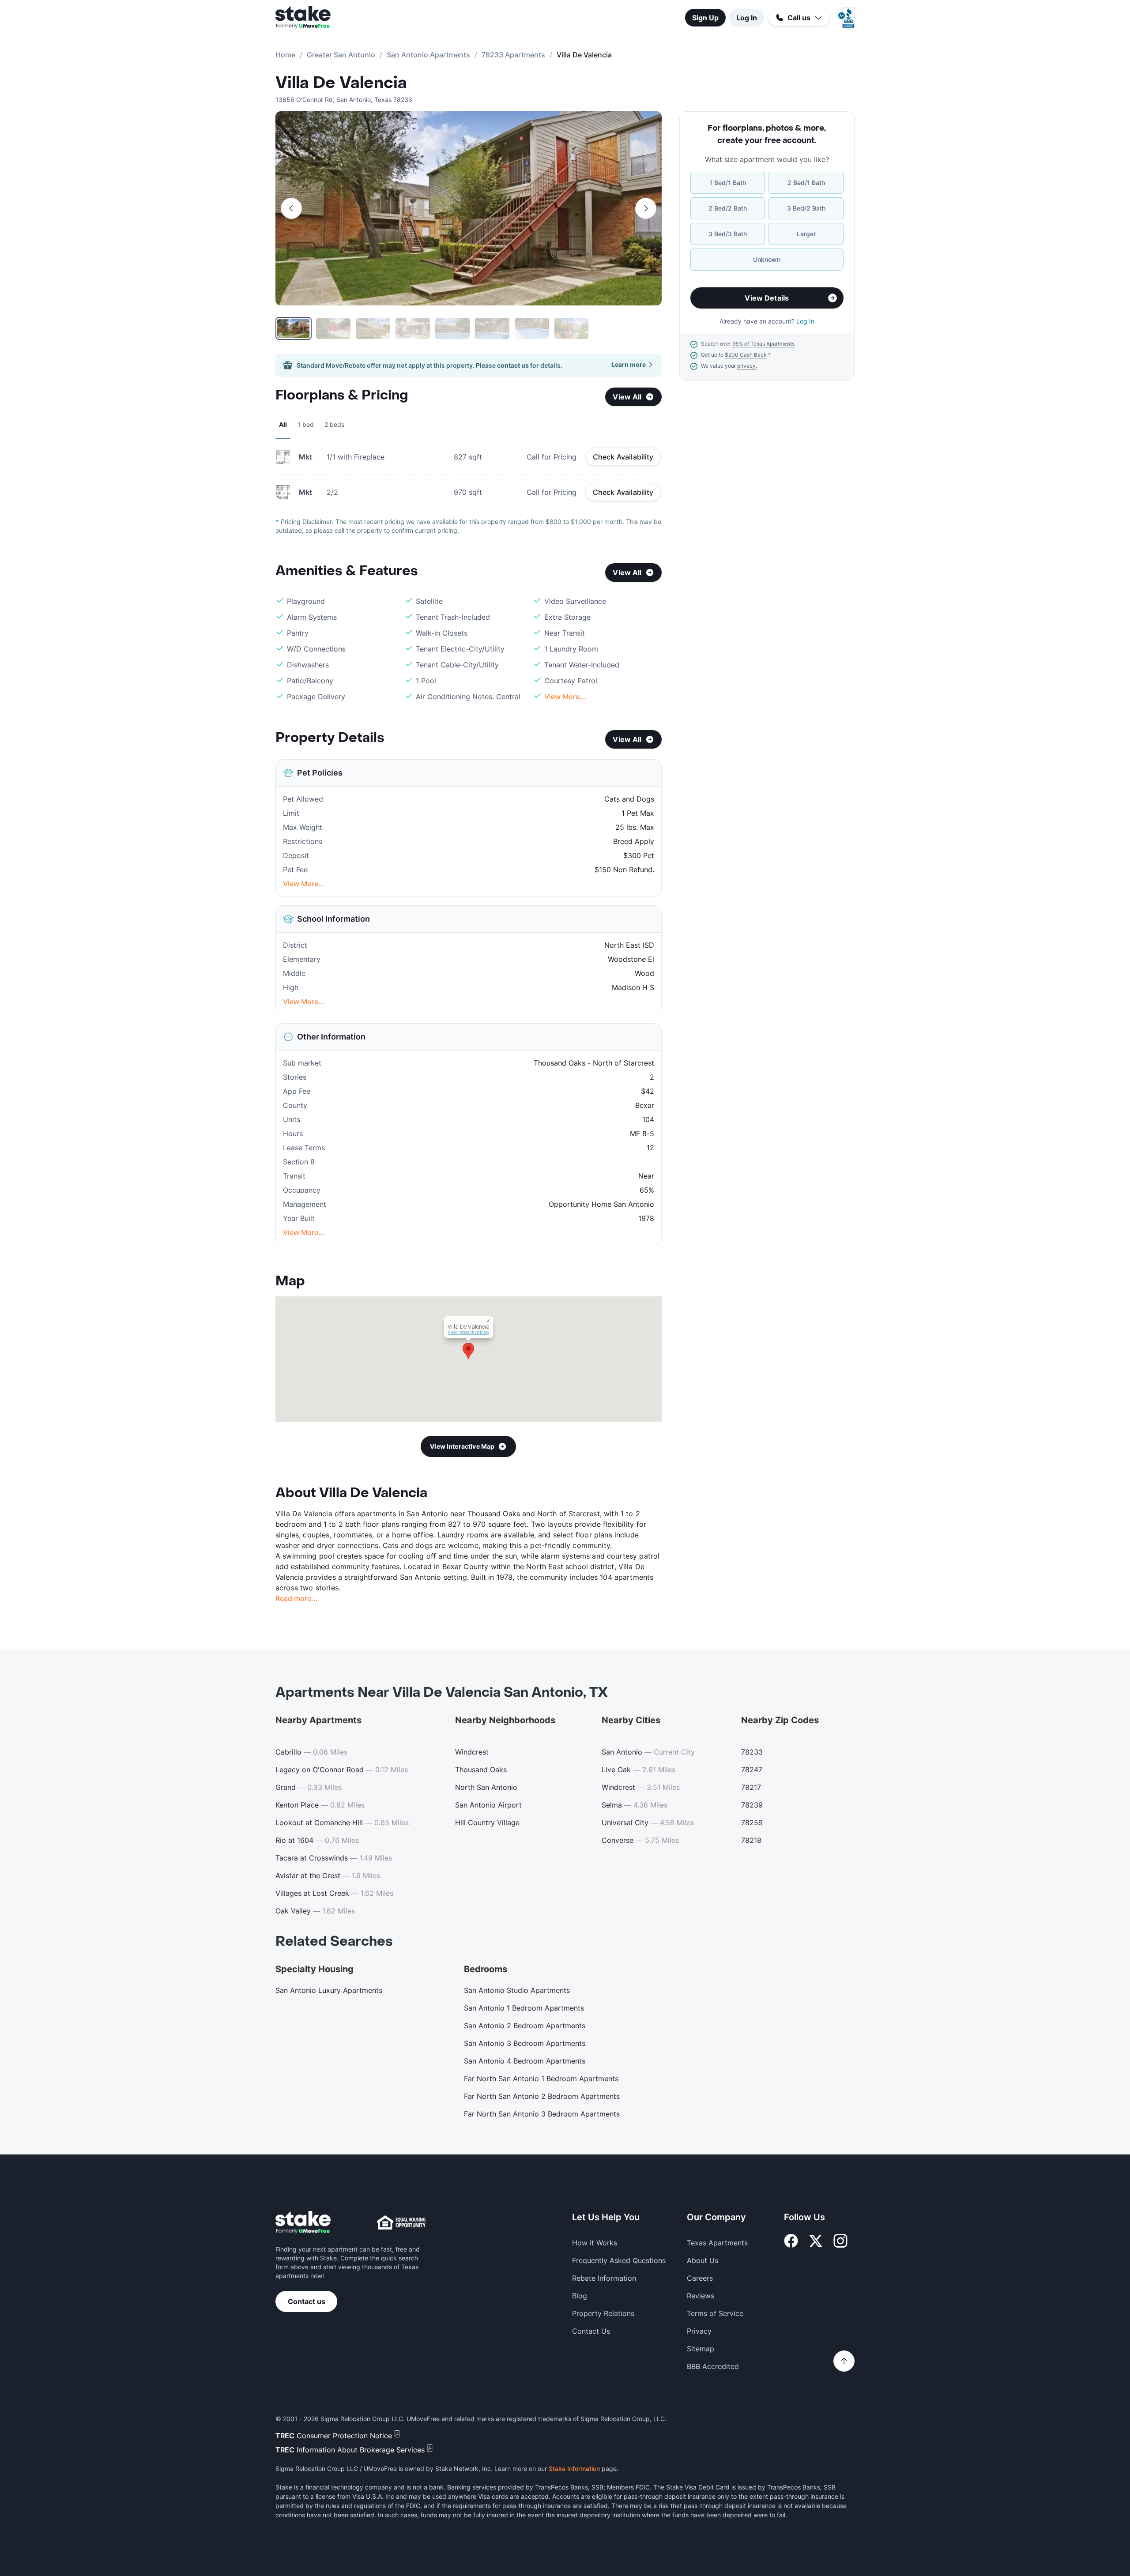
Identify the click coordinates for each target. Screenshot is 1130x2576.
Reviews (701, 2296)
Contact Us (591, 2331)
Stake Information (574, 2469)
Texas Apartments (717, 2243)
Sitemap (701, 2349)
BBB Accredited (713, 2366)
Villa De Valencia (341, 83)
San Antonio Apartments (428, 55)
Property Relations (603, 2313)
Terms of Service (715, 2313)
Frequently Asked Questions (619, 2260)
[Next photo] (646, 208)
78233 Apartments (513, 55)
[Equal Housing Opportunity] (401, 2222)
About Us (702, 2260)
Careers (700, 2278)
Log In (747, 18)
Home (285, 55)
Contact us (307, 2301)
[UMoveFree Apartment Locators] (303, 2223)
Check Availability (623, 457)
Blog (580, 2296)
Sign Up (705, 18)
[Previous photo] (291, 208)
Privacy (699, 2331)
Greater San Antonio (341, 55)
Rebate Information (604, 2278)
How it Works (595, 2243)
